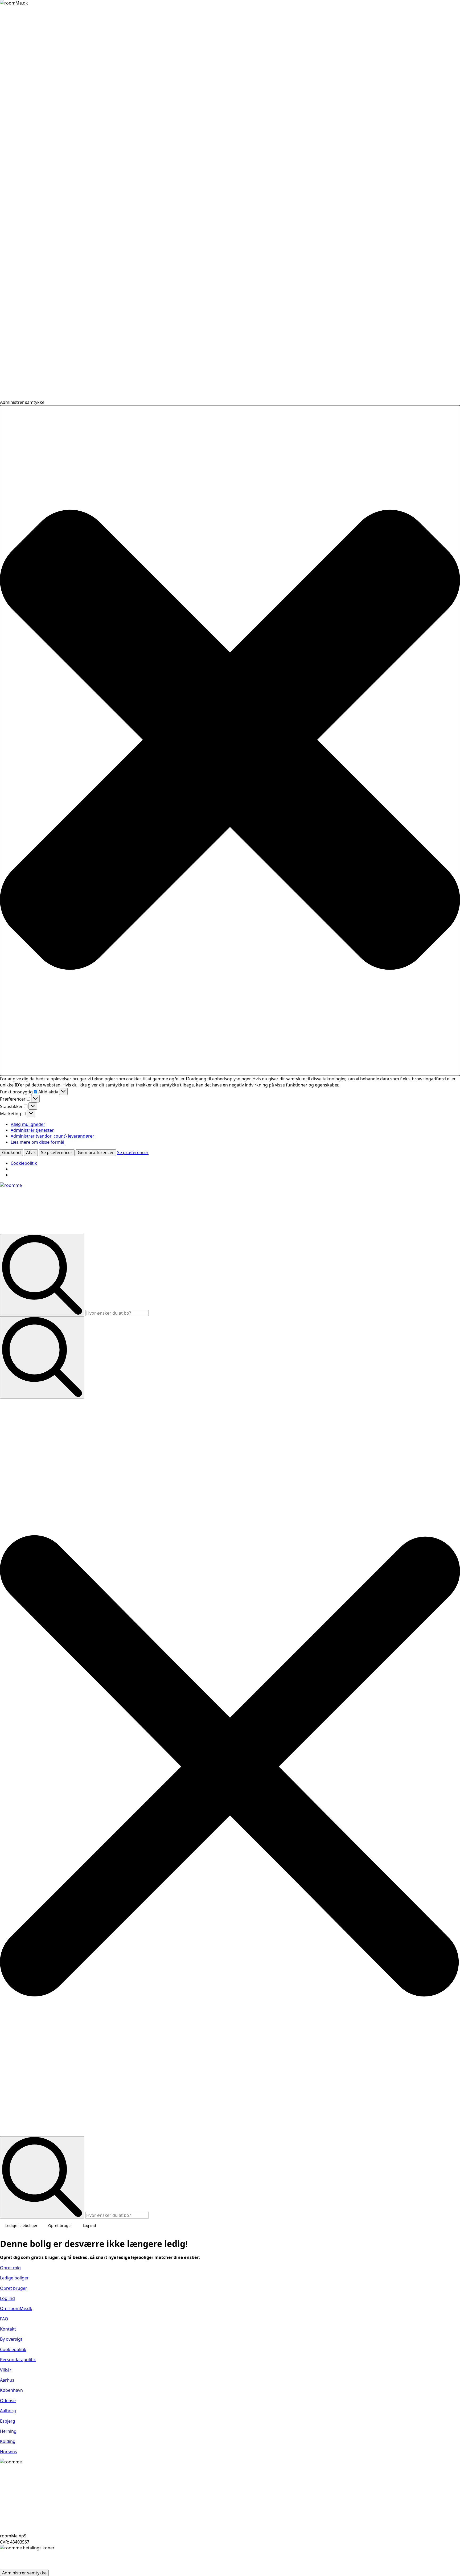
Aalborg (8, 2411)
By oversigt (11, 2339)
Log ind (89, 2226)
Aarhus (7, 2380)
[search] (42, 1275)
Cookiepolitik (24, 1163)
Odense (8, 2401)
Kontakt (8, 2329)
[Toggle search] (42, 1357)
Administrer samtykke (24, 2573)
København (11, 2390)
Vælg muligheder (28, 1124)
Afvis (31, 1152)
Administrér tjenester (32, 1130)
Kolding (8, 2441)
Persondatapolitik (18, 2360)
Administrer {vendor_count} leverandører (52, 1136)
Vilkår (6, 2370)
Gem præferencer (96, 1152)
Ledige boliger (14, 2278)
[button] (230, 741)
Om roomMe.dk (16, 2308)
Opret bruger (60, 2226)
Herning (8, 2431)
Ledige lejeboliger (21, 2226)
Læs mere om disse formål (37, 1142)
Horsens (9, 2452)
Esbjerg (8, 2421)
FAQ (4, 2319)
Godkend (11, 1152)
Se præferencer (57, 1152)
